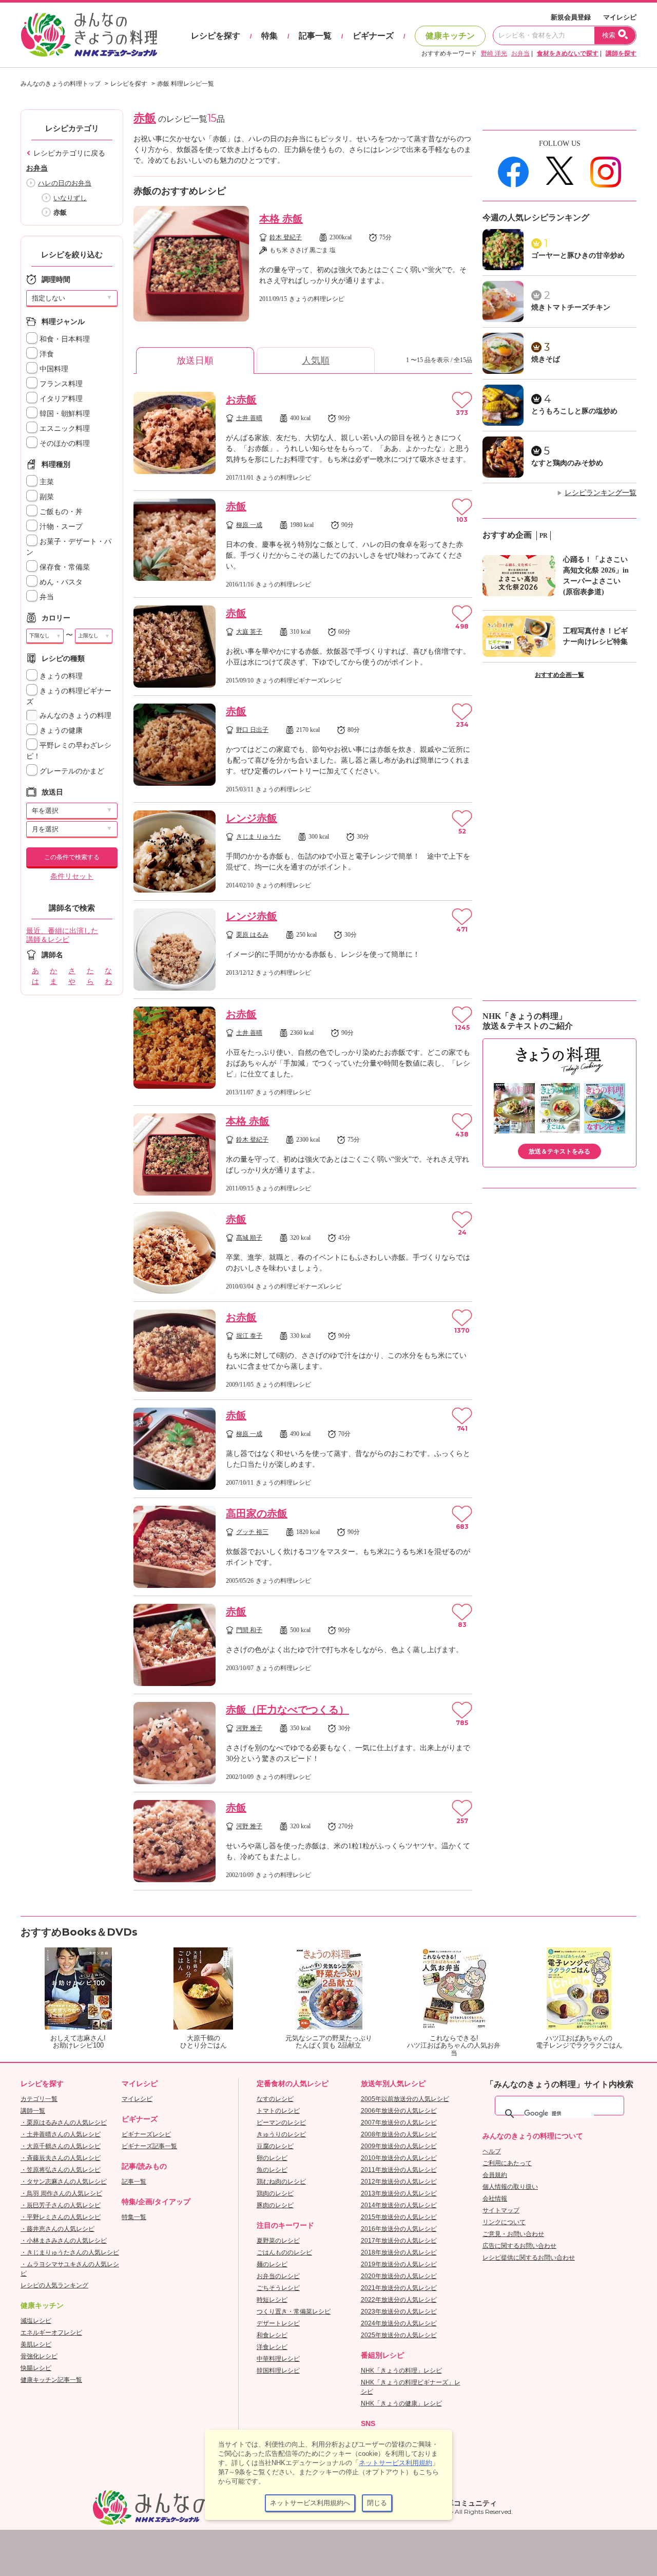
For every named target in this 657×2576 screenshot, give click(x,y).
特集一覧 (134, 2217)
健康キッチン (450, 36)
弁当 (46, 597)
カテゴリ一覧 (39, 2099)
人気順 (316, 361)
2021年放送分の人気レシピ (399, 2288)
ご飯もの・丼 (60, 512)
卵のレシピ (272, 2158)
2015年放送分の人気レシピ (399, 2217)
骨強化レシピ (39, 2356)
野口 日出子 (252, 730)
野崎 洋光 (494, 53)
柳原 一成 (249, 525)
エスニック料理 (64, 429)
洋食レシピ (272, 2347)
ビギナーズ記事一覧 (149, 2146)
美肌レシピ (36, 2344)
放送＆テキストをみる (559, 1151)
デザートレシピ (278, 2323)
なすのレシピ (275, 2099)
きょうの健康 (60, 731)
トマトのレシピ (278, 2111)
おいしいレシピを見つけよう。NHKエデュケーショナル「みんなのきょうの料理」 (90, 35)
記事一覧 (315, 36)
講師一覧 (33, 2111)
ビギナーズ (373, 36)
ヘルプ (492, 2151)
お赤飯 (241, 400)
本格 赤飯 (281, 219)
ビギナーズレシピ (146, 2134)
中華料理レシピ (278, 2359)
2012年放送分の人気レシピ (399, 2182)
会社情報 (495, 2199)
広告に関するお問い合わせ (519, 2246)
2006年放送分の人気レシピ (399, 2111)
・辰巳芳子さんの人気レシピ (61, 2205)
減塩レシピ (36, 2321)
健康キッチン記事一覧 (51, 2380)
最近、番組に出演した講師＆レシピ (62, 935)
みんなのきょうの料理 (74, 716)
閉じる (377, 2503)
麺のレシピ (272, 2264)
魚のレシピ (272, 2170)
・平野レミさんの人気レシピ (61, 2217)
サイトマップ (501, 2210)
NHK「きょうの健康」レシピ (401, 2403)
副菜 (46, 497)
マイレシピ (620, 17)
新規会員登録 (571, 17)
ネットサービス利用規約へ (310, 2503)
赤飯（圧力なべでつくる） (287, 1710)
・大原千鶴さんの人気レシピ (61, 2146)
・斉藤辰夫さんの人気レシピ (61, 2158)
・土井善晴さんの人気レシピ (61, 2134)
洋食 (46, 354)
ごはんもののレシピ (284, 2252)
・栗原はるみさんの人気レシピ (64, 2123)
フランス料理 (60, 384)
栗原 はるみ (252, 935)
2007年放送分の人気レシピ (399, 2123)
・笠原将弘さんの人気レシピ (61, 2170)
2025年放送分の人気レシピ (399, 2335)
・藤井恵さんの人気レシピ (57, 2229)
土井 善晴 (249, 418)
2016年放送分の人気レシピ (399, 2229)
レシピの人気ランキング (54, 2285)
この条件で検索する (72, 857)
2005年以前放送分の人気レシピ (405, 2099)
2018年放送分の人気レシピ (399, 2252)
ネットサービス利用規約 (395, 2463)
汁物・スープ (60, 527)
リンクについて (504, 2222)
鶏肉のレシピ (275, 2193)
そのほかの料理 (64, 443)
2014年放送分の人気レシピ (399, 2205)
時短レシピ (272, 2300)
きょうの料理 (60, 676)
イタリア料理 (60, 399)
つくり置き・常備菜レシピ (294, 2312)
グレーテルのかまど (71, 771)
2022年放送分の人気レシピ (399, 2300)
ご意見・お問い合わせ (513, 2234)
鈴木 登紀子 (286, 237)
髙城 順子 (249, 1238)
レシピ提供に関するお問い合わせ (529, 2258)
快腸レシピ (36, 2368)
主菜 (46, 482)
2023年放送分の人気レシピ (399, 2312)
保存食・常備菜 (64, 567)
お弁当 (520, 53)
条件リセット (72, 876)
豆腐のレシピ (275, 2146)
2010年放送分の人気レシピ (399, 2158)
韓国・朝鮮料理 (64, 414)
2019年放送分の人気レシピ (399, 2264)
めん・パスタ (60, 582)
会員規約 (495, 2175)
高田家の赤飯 (257, 1513)
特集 (269, 36)
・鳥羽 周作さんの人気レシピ (61, 2193)
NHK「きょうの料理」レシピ (401, 2371)
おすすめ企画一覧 (559, 675)
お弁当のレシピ (278, 2276)
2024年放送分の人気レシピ (399, 2323)
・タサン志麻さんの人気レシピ (64, 2182)
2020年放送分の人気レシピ (399, 2276)
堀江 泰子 (249, 1336)
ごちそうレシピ (278, 2288)
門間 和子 (249, 1630)
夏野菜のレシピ (278, 2241)
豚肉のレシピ (275, 2205)
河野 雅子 (249, 1728)
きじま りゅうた (258, 837)
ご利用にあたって (507, 2163)
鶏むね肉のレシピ (281, 2182)
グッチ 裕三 (252, 1532)
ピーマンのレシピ (281, 2123)
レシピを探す (216, 36)
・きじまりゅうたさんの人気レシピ (70, 2252)
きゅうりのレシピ (281, 2134)
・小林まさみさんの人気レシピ (64, 2241)
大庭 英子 (249, 632)
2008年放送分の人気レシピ (399, 2134)
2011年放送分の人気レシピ (399, 2170)
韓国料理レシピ (278, 2371)
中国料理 (53, 369)
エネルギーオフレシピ (51, 2333)
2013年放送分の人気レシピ (399, 2193)
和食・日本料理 (64, 339)
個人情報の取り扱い (510, 2187)
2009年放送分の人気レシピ (399, 2146)
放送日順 (195, 361)
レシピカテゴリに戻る (69, 153)
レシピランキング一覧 (601, 493)
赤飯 (236, 506)
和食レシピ (272, 2335)
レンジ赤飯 (252, 818)
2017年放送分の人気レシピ (399, 2241)
